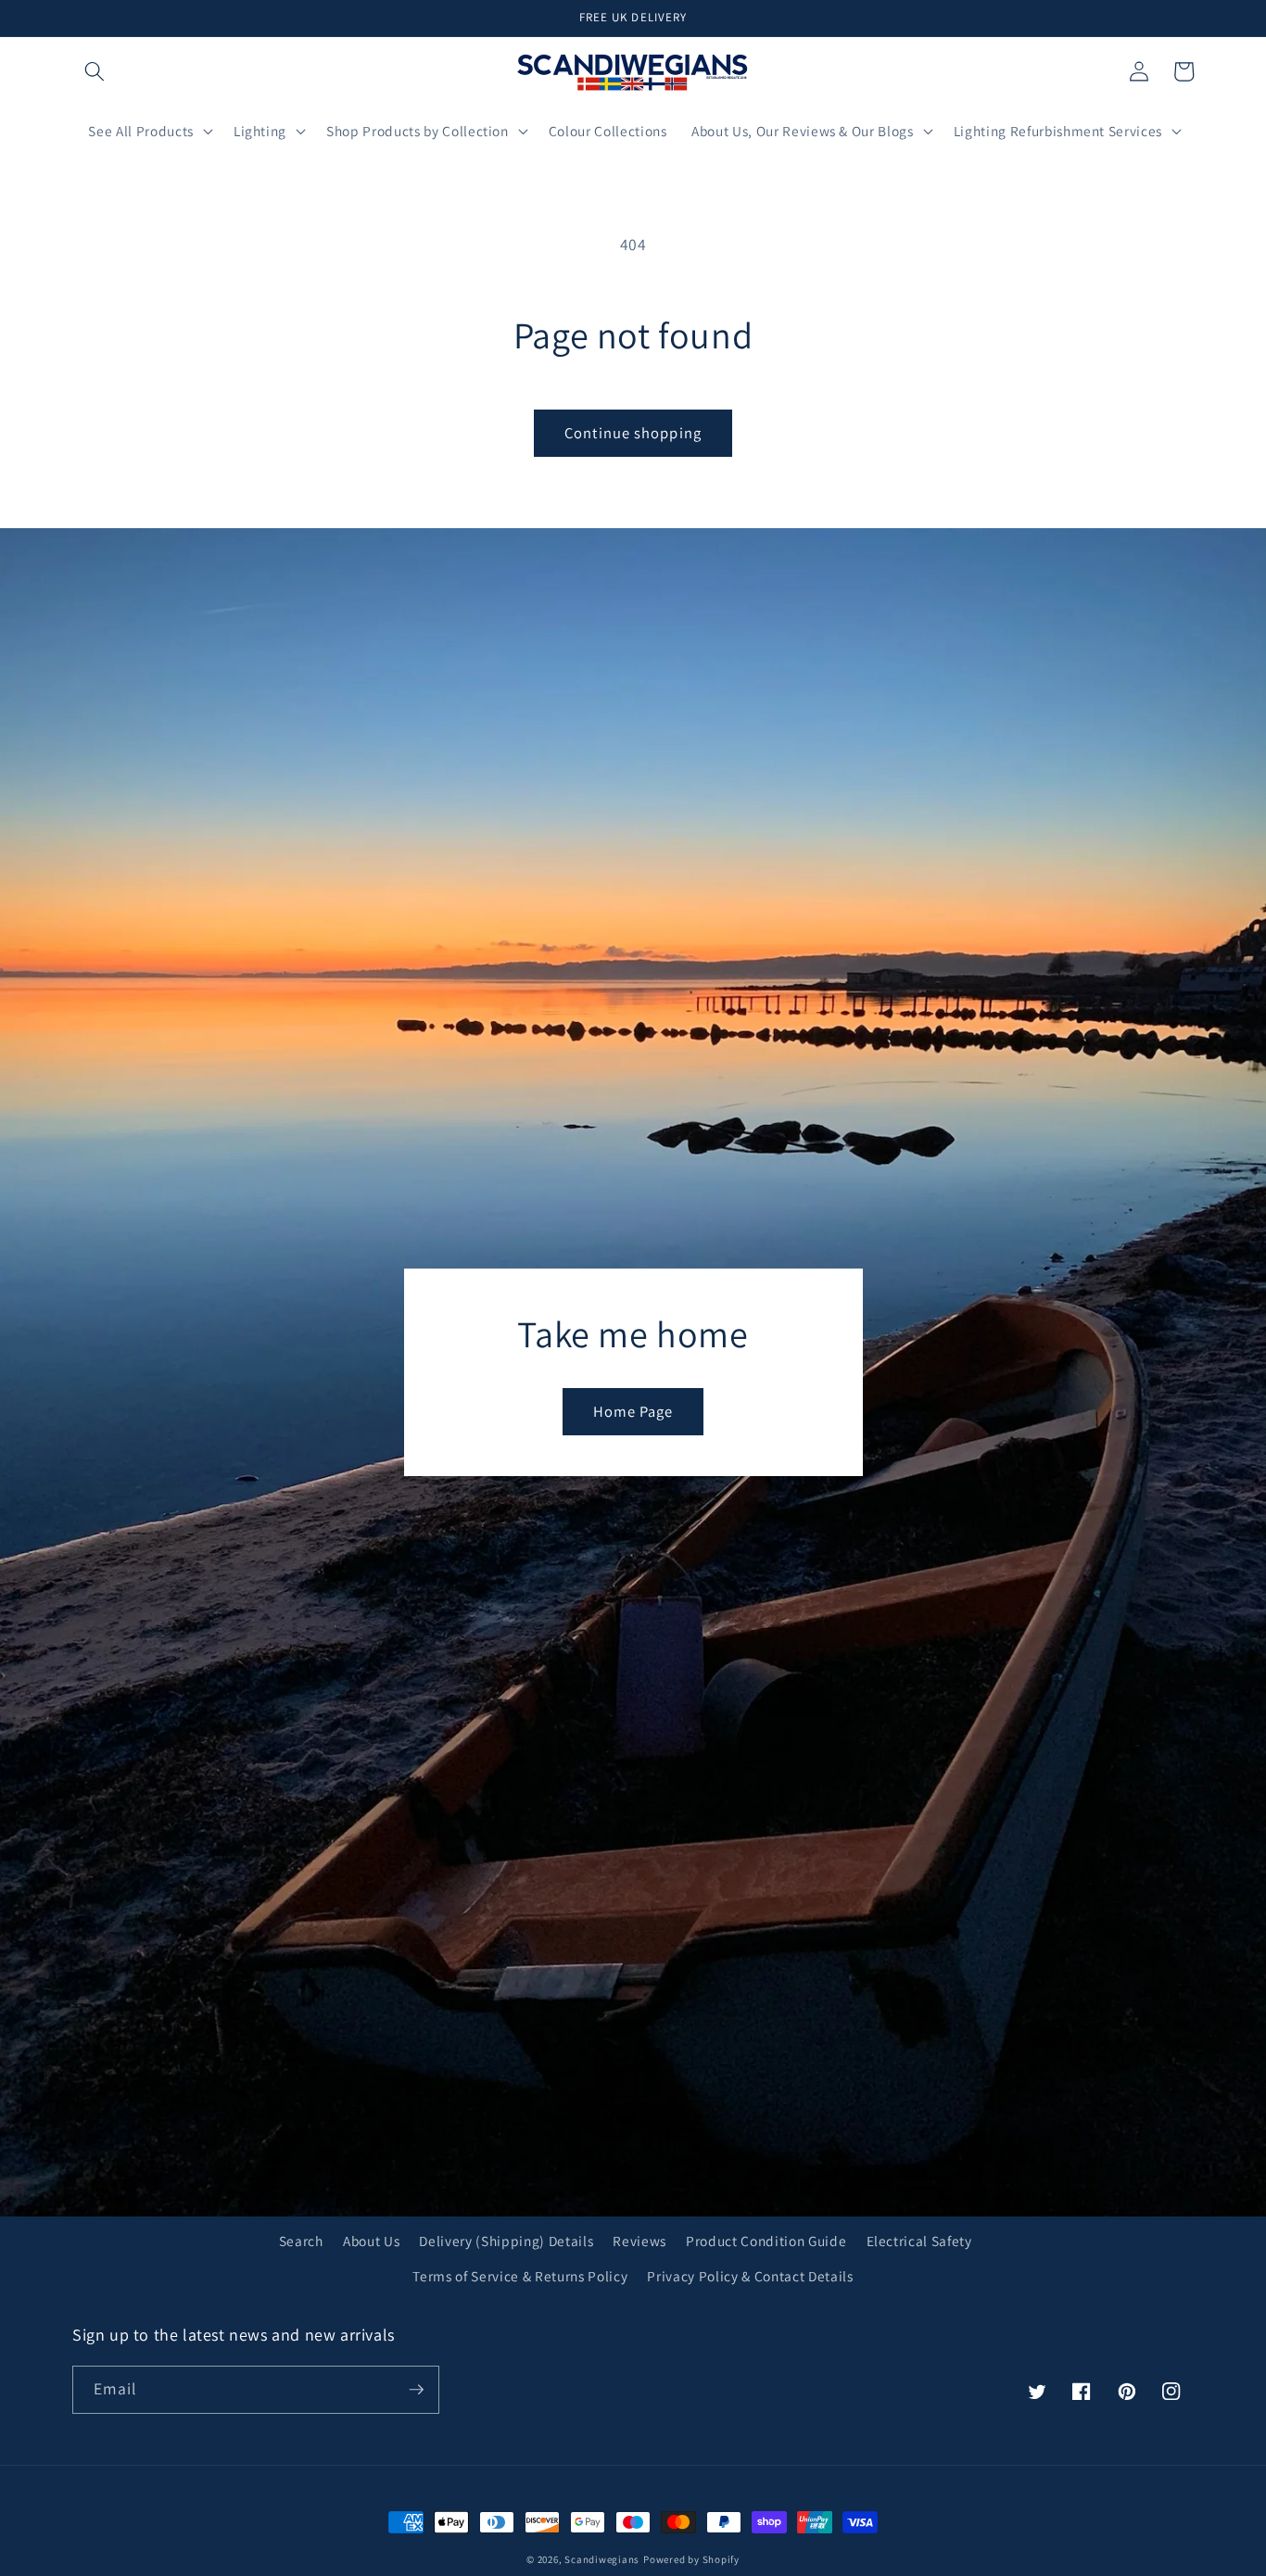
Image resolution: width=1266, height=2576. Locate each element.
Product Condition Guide (766, 2241)
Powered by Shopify (691, 2559)
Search (301, 2241)
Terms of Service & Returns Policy (520, 2276)
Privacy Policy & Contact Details (750, 2276)
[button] (95, 71)
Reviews (639, 2241)
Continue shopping (633, 433)
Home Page (633, 1411)
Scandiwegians (602, 2559)
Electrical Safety (919, 2241)
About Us (371, 2241)
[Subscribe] (416, 2390)
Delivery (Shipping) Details (506, 2241)
